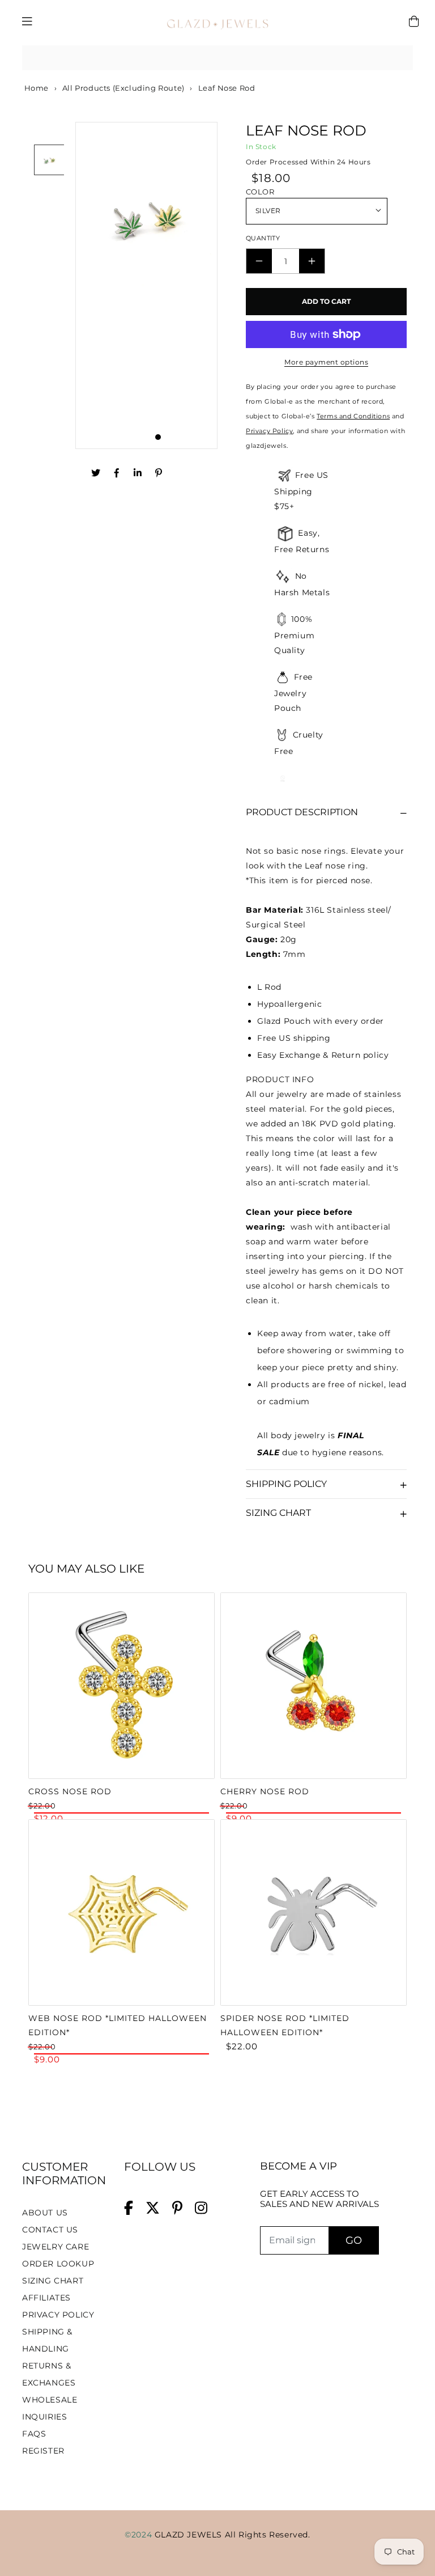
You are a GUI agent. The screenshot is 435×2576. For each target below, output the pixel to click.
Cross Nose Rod (70, 1791)
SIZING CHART (53, 2281)
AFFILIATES (46, 2298)
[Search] (400, 58)
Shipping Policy (286, 1484)
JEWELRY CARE (56, 2247)
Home (35, 88)
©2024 (140, 2535)
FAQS (34, 2434)
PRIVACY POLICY (58, 2315)
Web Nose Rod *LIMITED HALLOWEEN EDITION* (118, 2025)
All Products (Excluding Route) (123, 88)
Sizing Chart (278, 1513)
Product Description (302, 812)
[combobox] (217, 58)
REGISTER (43, 2451)
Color (260, 192)
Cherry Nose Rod (265, 1791)
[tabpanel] (146, 285)
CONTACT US (50, 2230)
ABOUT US (45, 2213)
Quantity (263, 238)
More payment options (326, 362)
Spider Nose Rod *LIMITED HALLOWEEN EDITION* (285, 2025)
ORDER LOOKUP (58, 2264)
